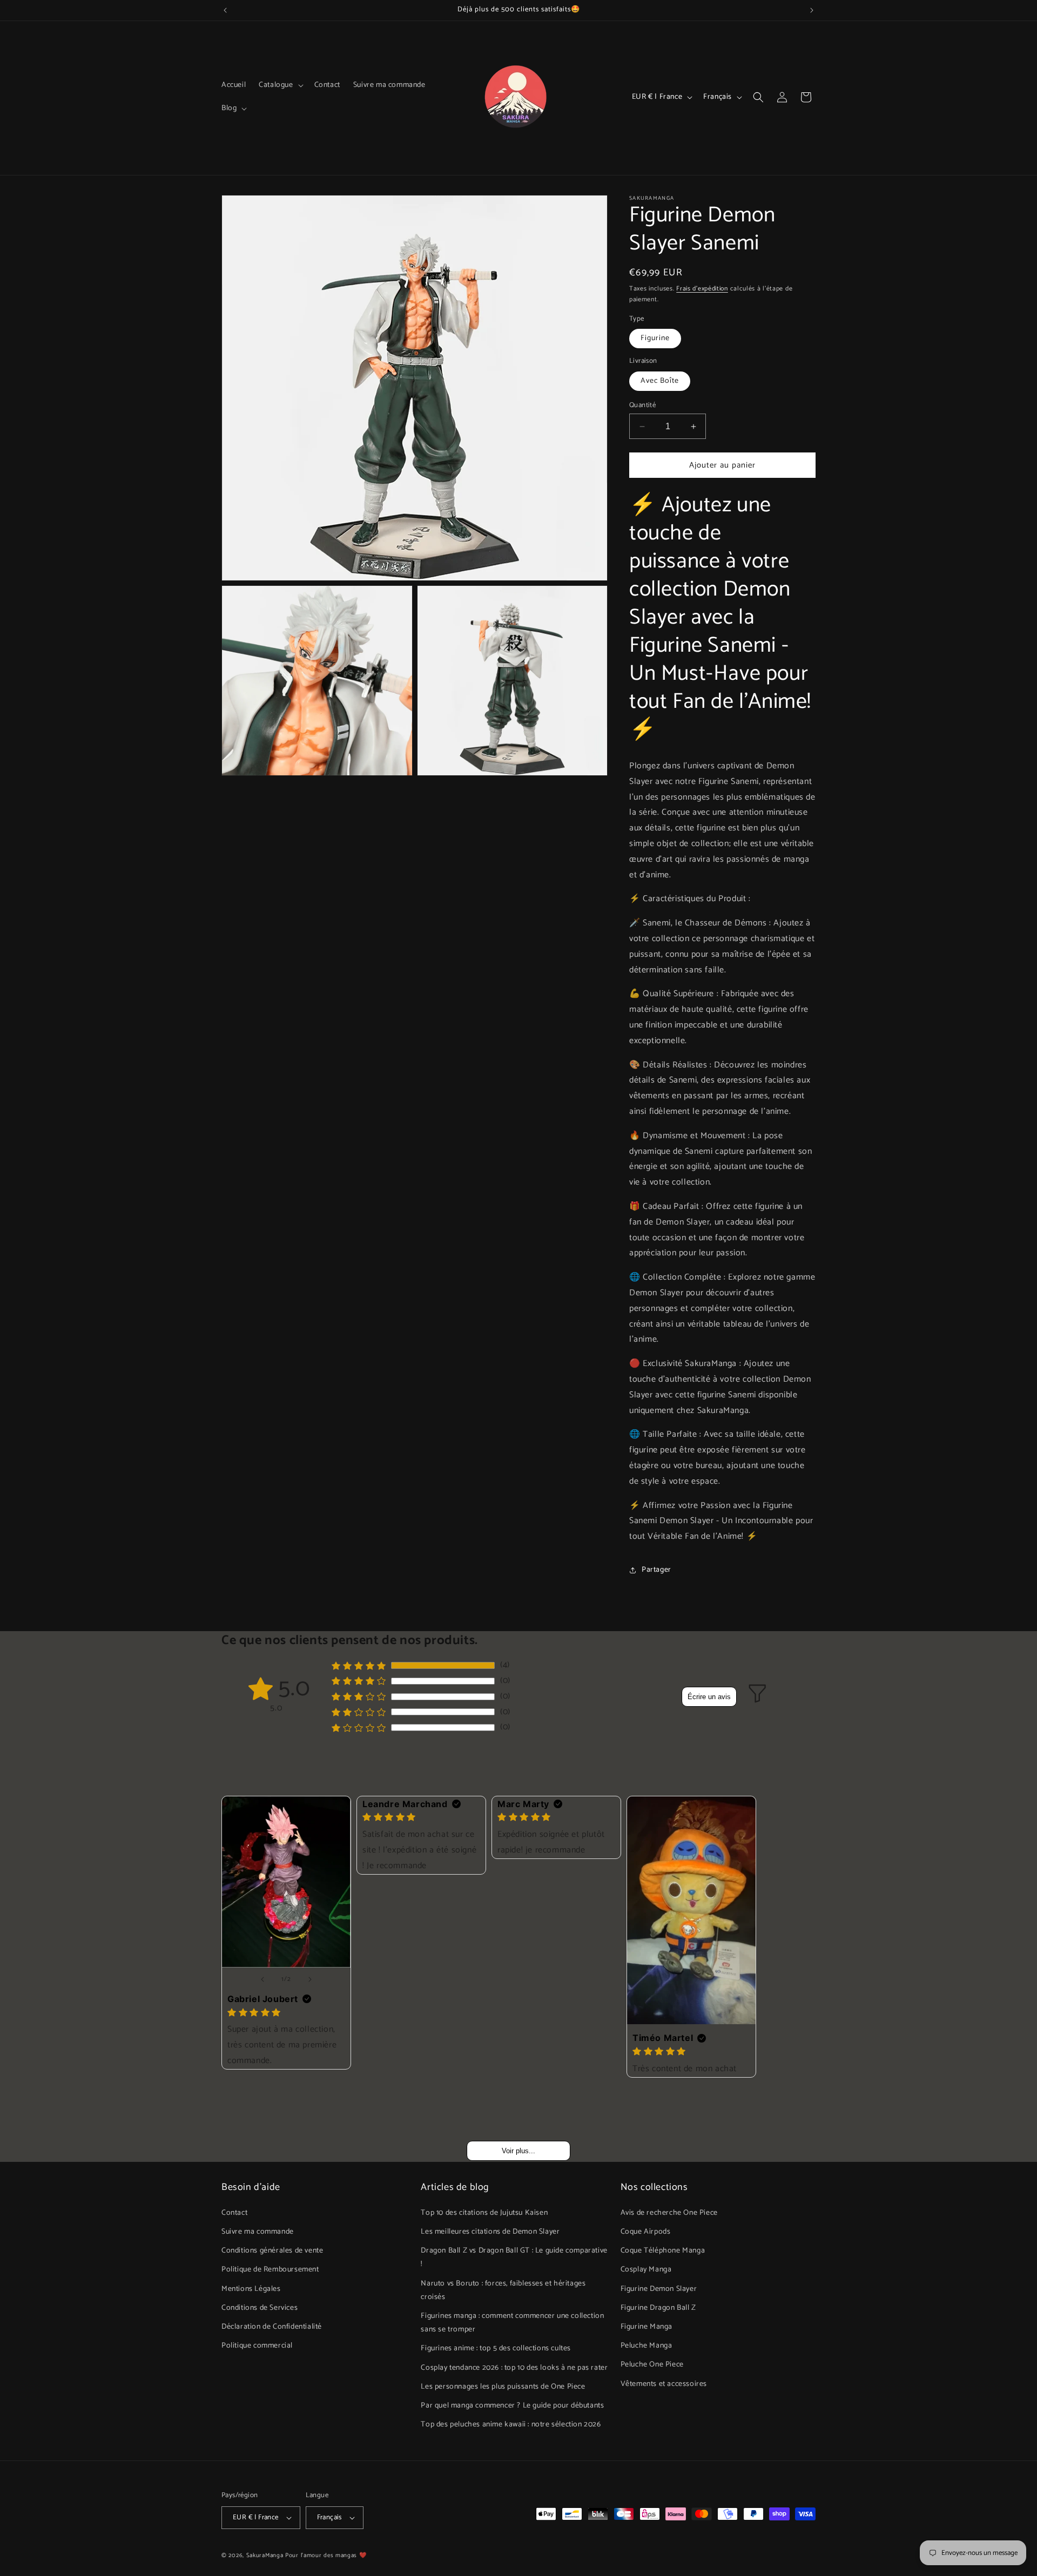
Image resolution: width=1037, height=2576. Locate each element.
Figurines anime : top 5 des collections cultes (496, 2348)
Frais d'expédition (702, 289)
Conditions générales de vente (272, 2250)
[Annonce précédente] (225, 10)
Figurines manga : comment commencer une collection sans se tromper (512, 2322)
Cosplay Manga (646, 2270)
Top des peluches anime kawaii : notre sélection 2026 (511, 2424)
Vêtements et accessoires (664, 2384)
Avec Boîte (660, 381)
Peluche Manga (647, 2345)
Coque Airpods (646, 2231)
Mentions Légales (251, 2288)
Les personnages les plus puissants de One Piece (503, 2386)
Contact (234, 2212)
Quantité (642, 405)
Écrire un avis (709, 1697)
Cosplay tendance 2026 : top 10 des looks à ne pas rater (514, 2367)
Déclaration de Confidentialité (272, 2326)
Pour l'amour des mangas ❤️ (326, 2555)
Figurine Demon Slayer (659, 2288)
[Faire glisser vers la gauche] (262, 1979)
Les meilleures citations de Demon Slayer (490, 2231)
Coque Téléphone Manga (663, 2250)
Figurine (655, 338)
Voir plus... (518, 2151)
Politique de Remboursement (270, 2270)
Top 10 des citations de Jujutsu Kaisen (484, 2212)
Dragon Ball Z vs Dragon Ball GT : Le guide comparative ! (514, 2257)
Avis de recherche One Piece (669, 2212)
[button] (280, 85)
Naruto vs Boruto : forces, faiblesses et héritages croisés (503, 2290)
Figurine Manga (647, 2326)
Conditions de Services (260, 2307)
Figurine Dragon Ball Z (658, 2307)
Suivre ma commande (258, 2231)
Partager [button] (656, 1570)
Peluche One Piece (652, 2364)
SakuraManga (265, 2555)
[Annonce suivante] (812, 10)
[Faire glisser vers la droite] (310, 1979)
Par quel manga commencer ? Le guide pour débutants (512, 2405)
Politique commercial (257, 2345)
